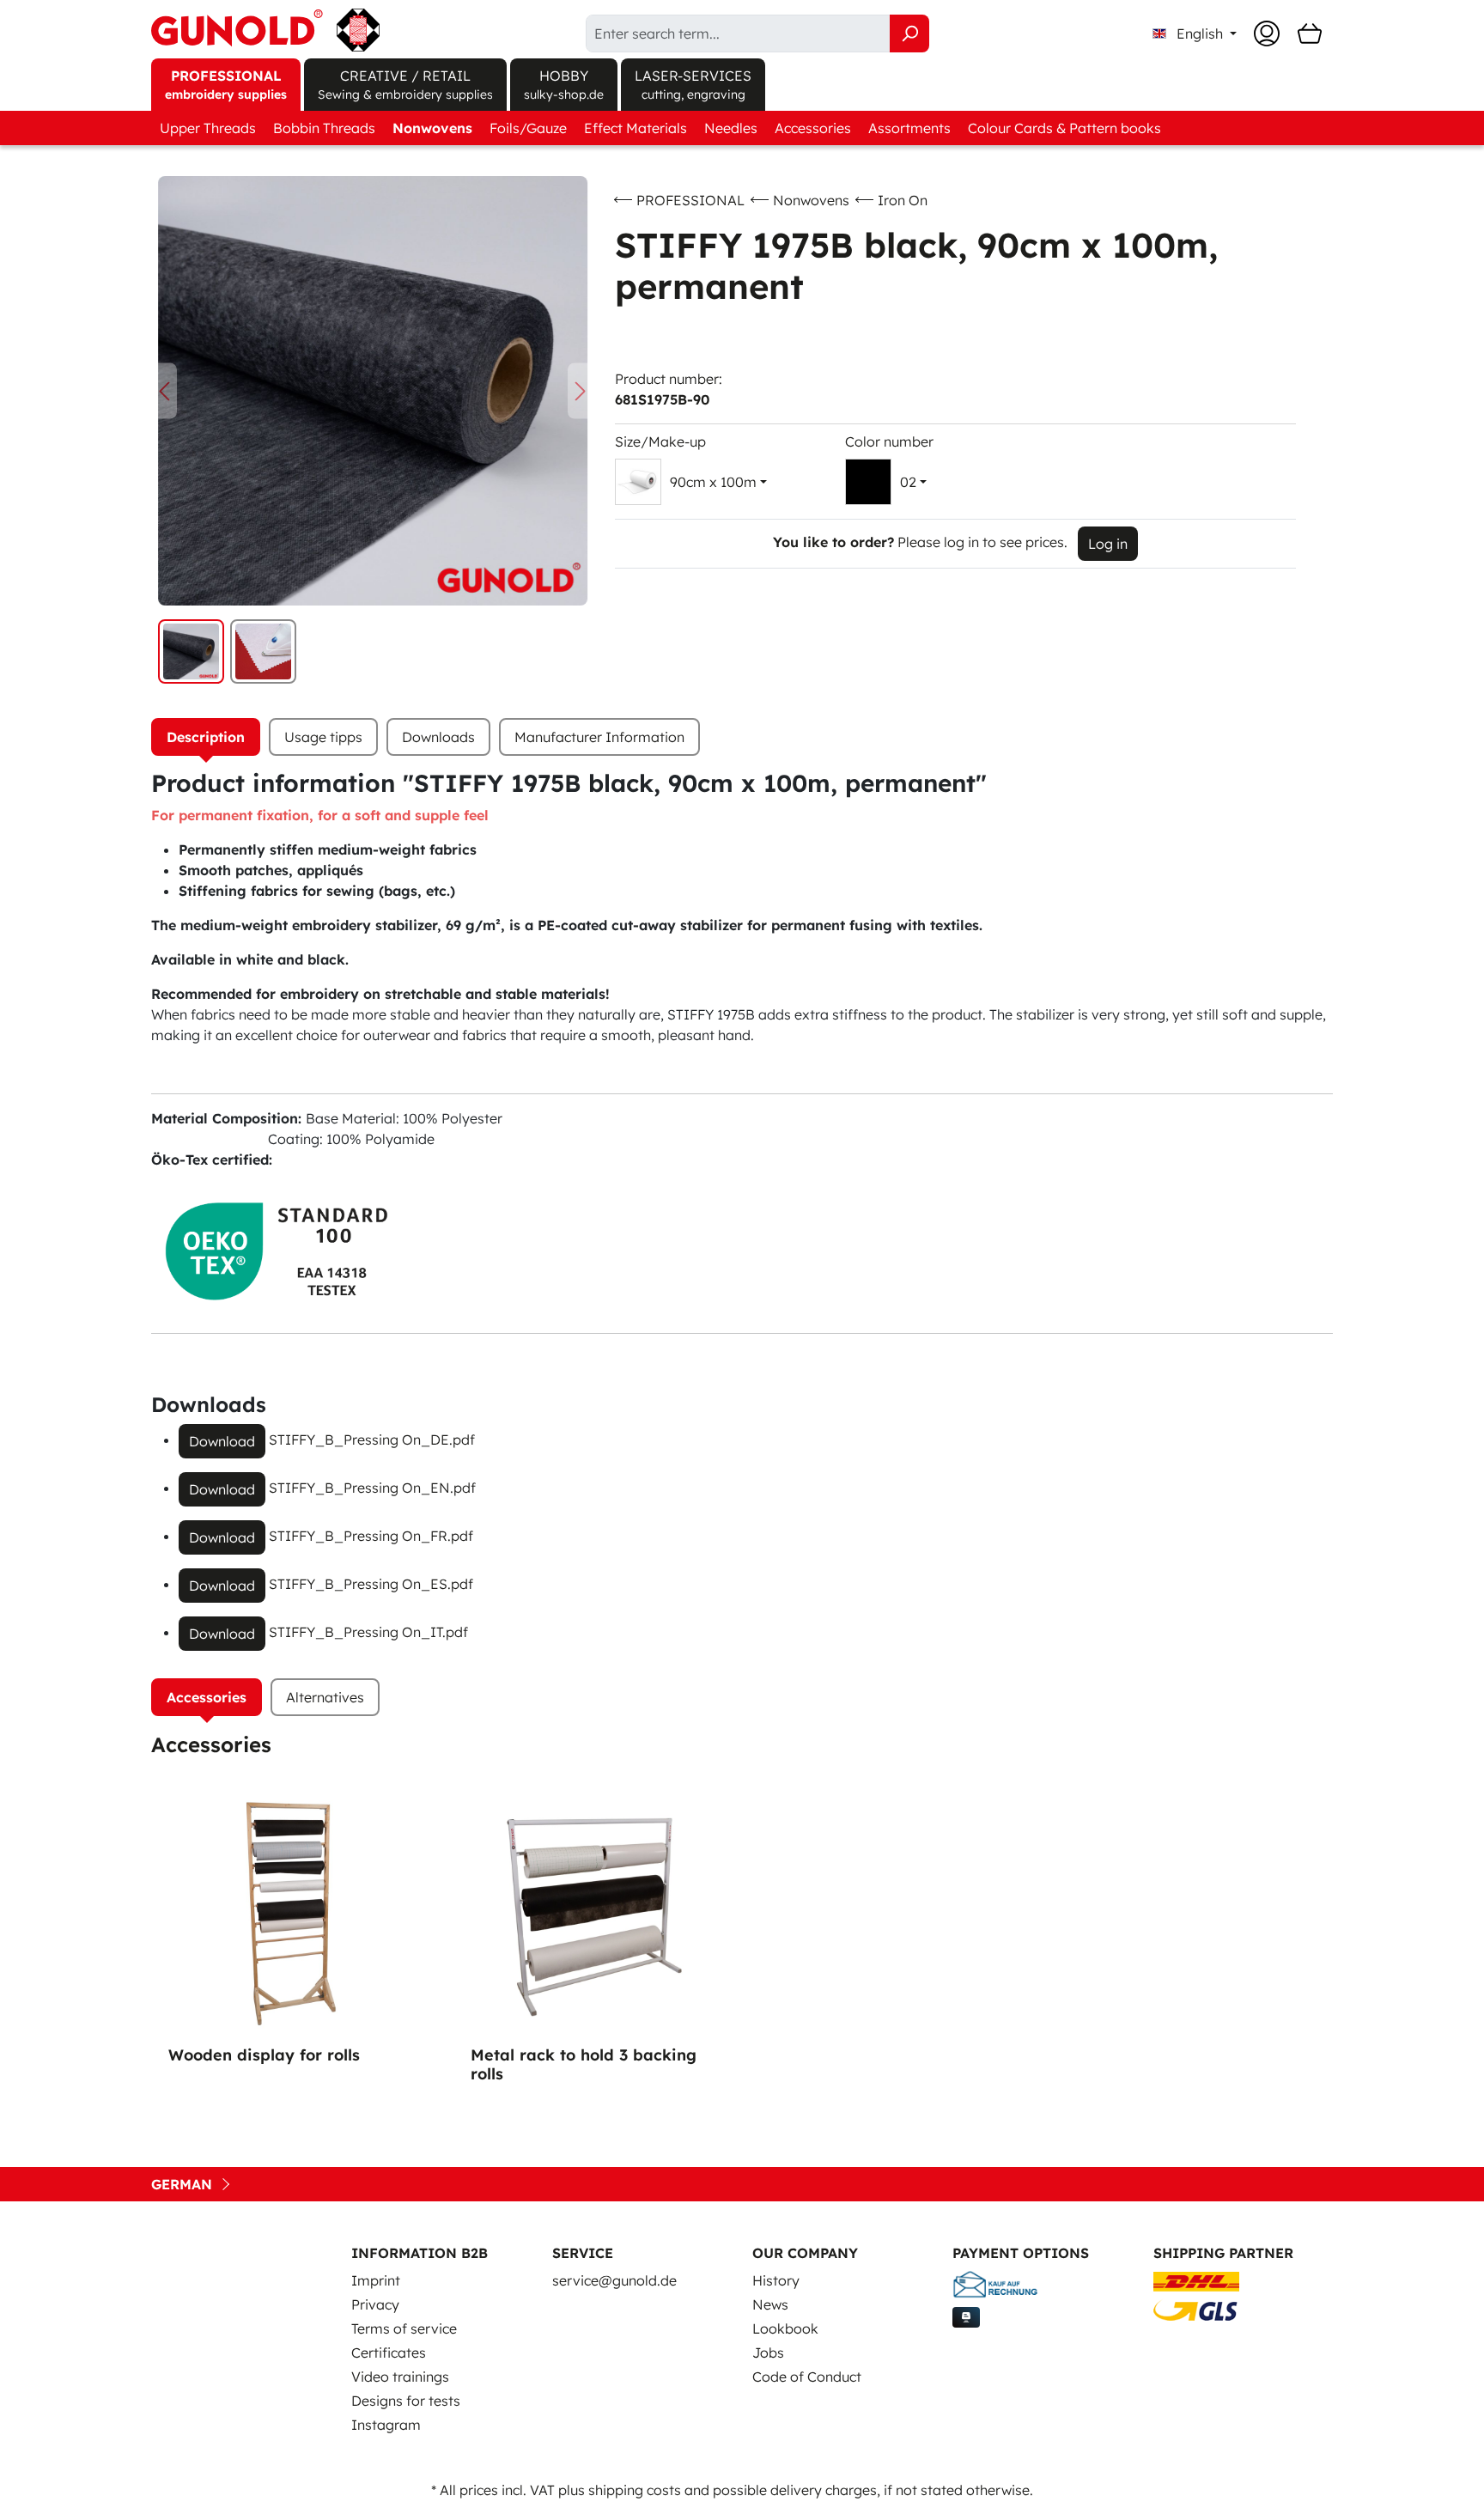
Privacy (375, 2304)
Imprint (376, 2280)
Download (222, 1441)
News (770, 2304)
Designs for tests (406, 2401)
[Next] (581, 391)
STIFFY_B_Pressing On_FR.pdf (371, 1536)
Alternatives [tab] (325, 1697)
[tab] (206, 737)
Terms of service (404, 2328)
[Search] (909, 33)
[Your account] (1267, 33)
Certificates (389, 2353)
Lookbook (785, 2328)
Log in (1108, 544)
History (776, 2280)
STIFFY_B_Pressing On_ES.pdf (371, 1584)
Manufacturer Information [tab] (599, 737)
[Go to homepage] (265, 30)
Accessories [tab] (207, 1697)
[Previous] (164, 391)
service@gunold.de (614, 2280)
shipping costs (635, 2490)
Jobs (768, 2353)
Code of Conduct (807, 2377)
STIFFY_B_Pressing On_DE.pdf (372, 1440)
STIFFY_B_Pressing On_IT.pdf (368, 1632)
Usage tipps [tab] (323, 737)
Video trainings (400, 2377)
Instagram (386, 2425)
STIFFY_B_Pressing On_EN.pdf (372, 1488)
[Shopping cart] (1310, 33)
